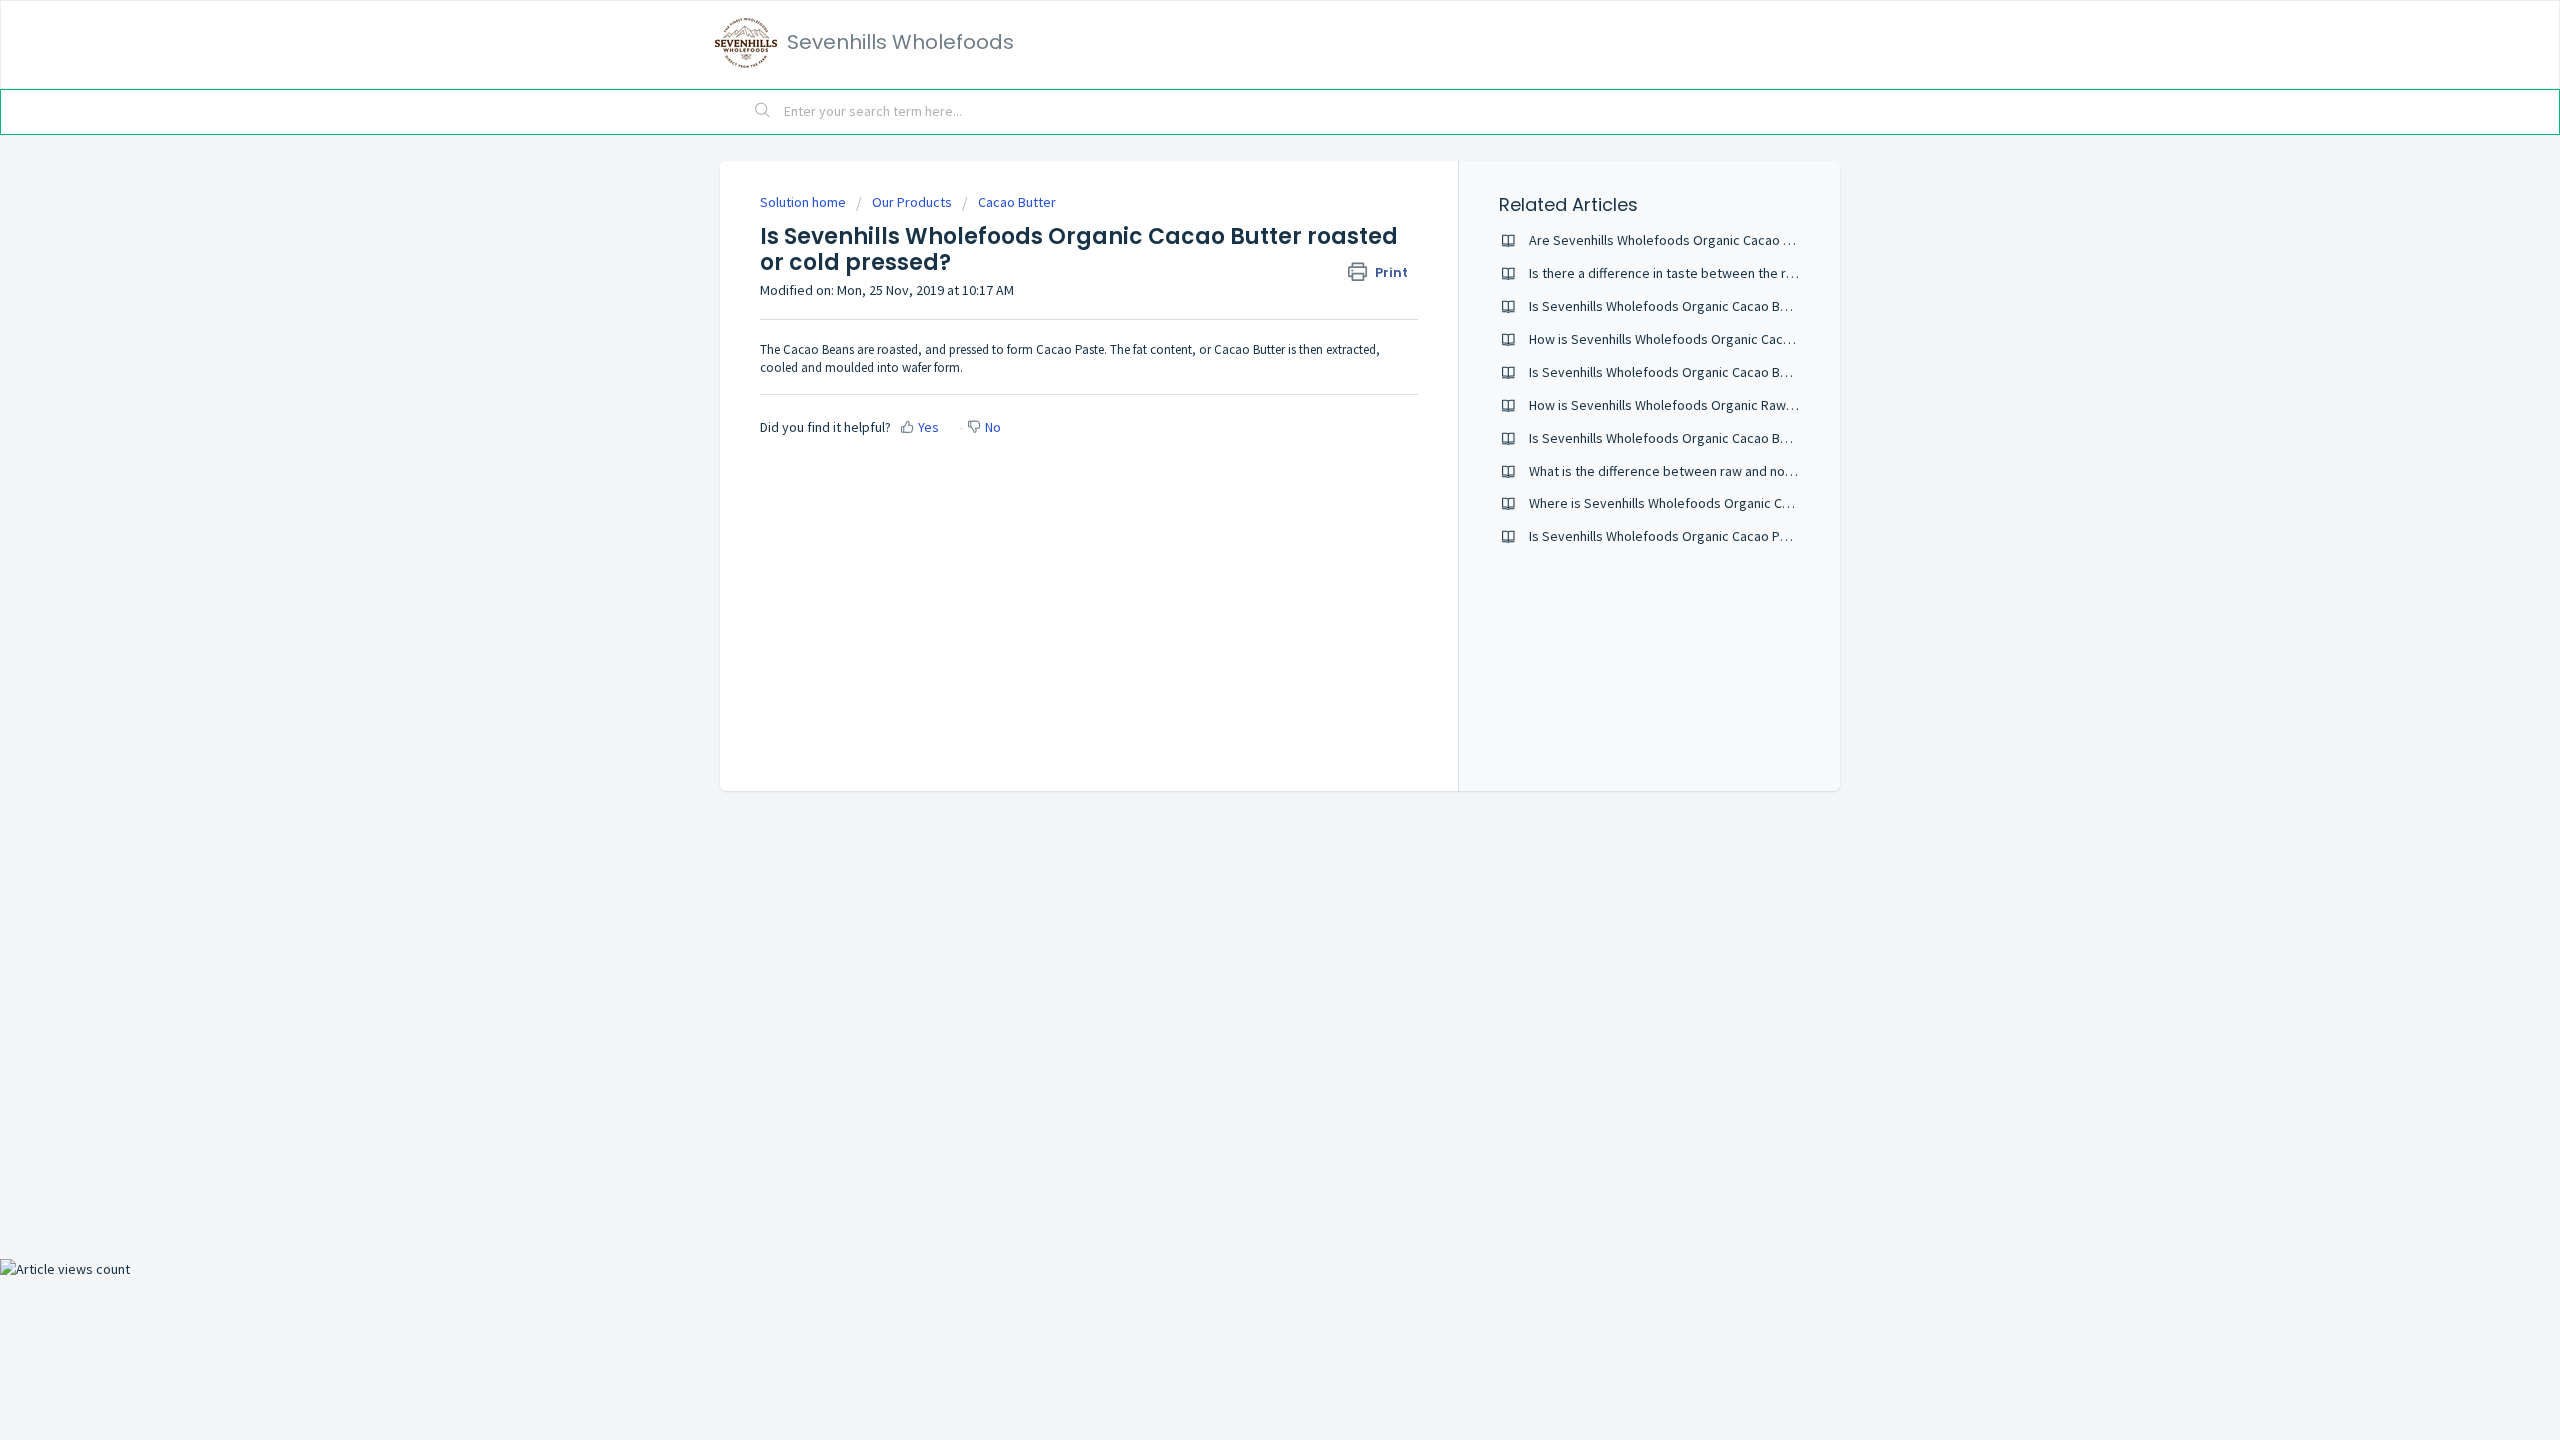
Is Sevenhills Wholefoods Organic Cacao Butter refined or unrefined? (1734, 438)
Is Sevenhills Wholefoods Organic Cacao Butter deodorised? (1709, 372)
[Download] (1243, 464)
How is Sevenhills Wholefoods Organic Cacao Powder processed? (1726, 339)
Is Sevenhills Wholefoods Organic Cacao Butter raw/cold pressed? (1727, 306)
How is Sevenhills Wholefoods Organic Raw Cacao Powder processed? (1740, 405)
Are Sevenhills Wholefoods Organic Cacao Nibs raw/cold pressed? (1727, 240)
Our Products (912, 202)
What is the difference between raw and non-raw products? (1705, 471)
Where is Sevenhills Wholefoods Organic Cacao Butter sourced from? (1736, 503)
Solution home (804, 202)
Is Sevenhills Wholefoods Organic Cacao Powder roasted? (1702, 536)
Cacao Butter (1017, 202)
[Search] (763, 112)
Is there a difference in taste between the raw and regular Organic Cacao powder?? (1777, 273)
